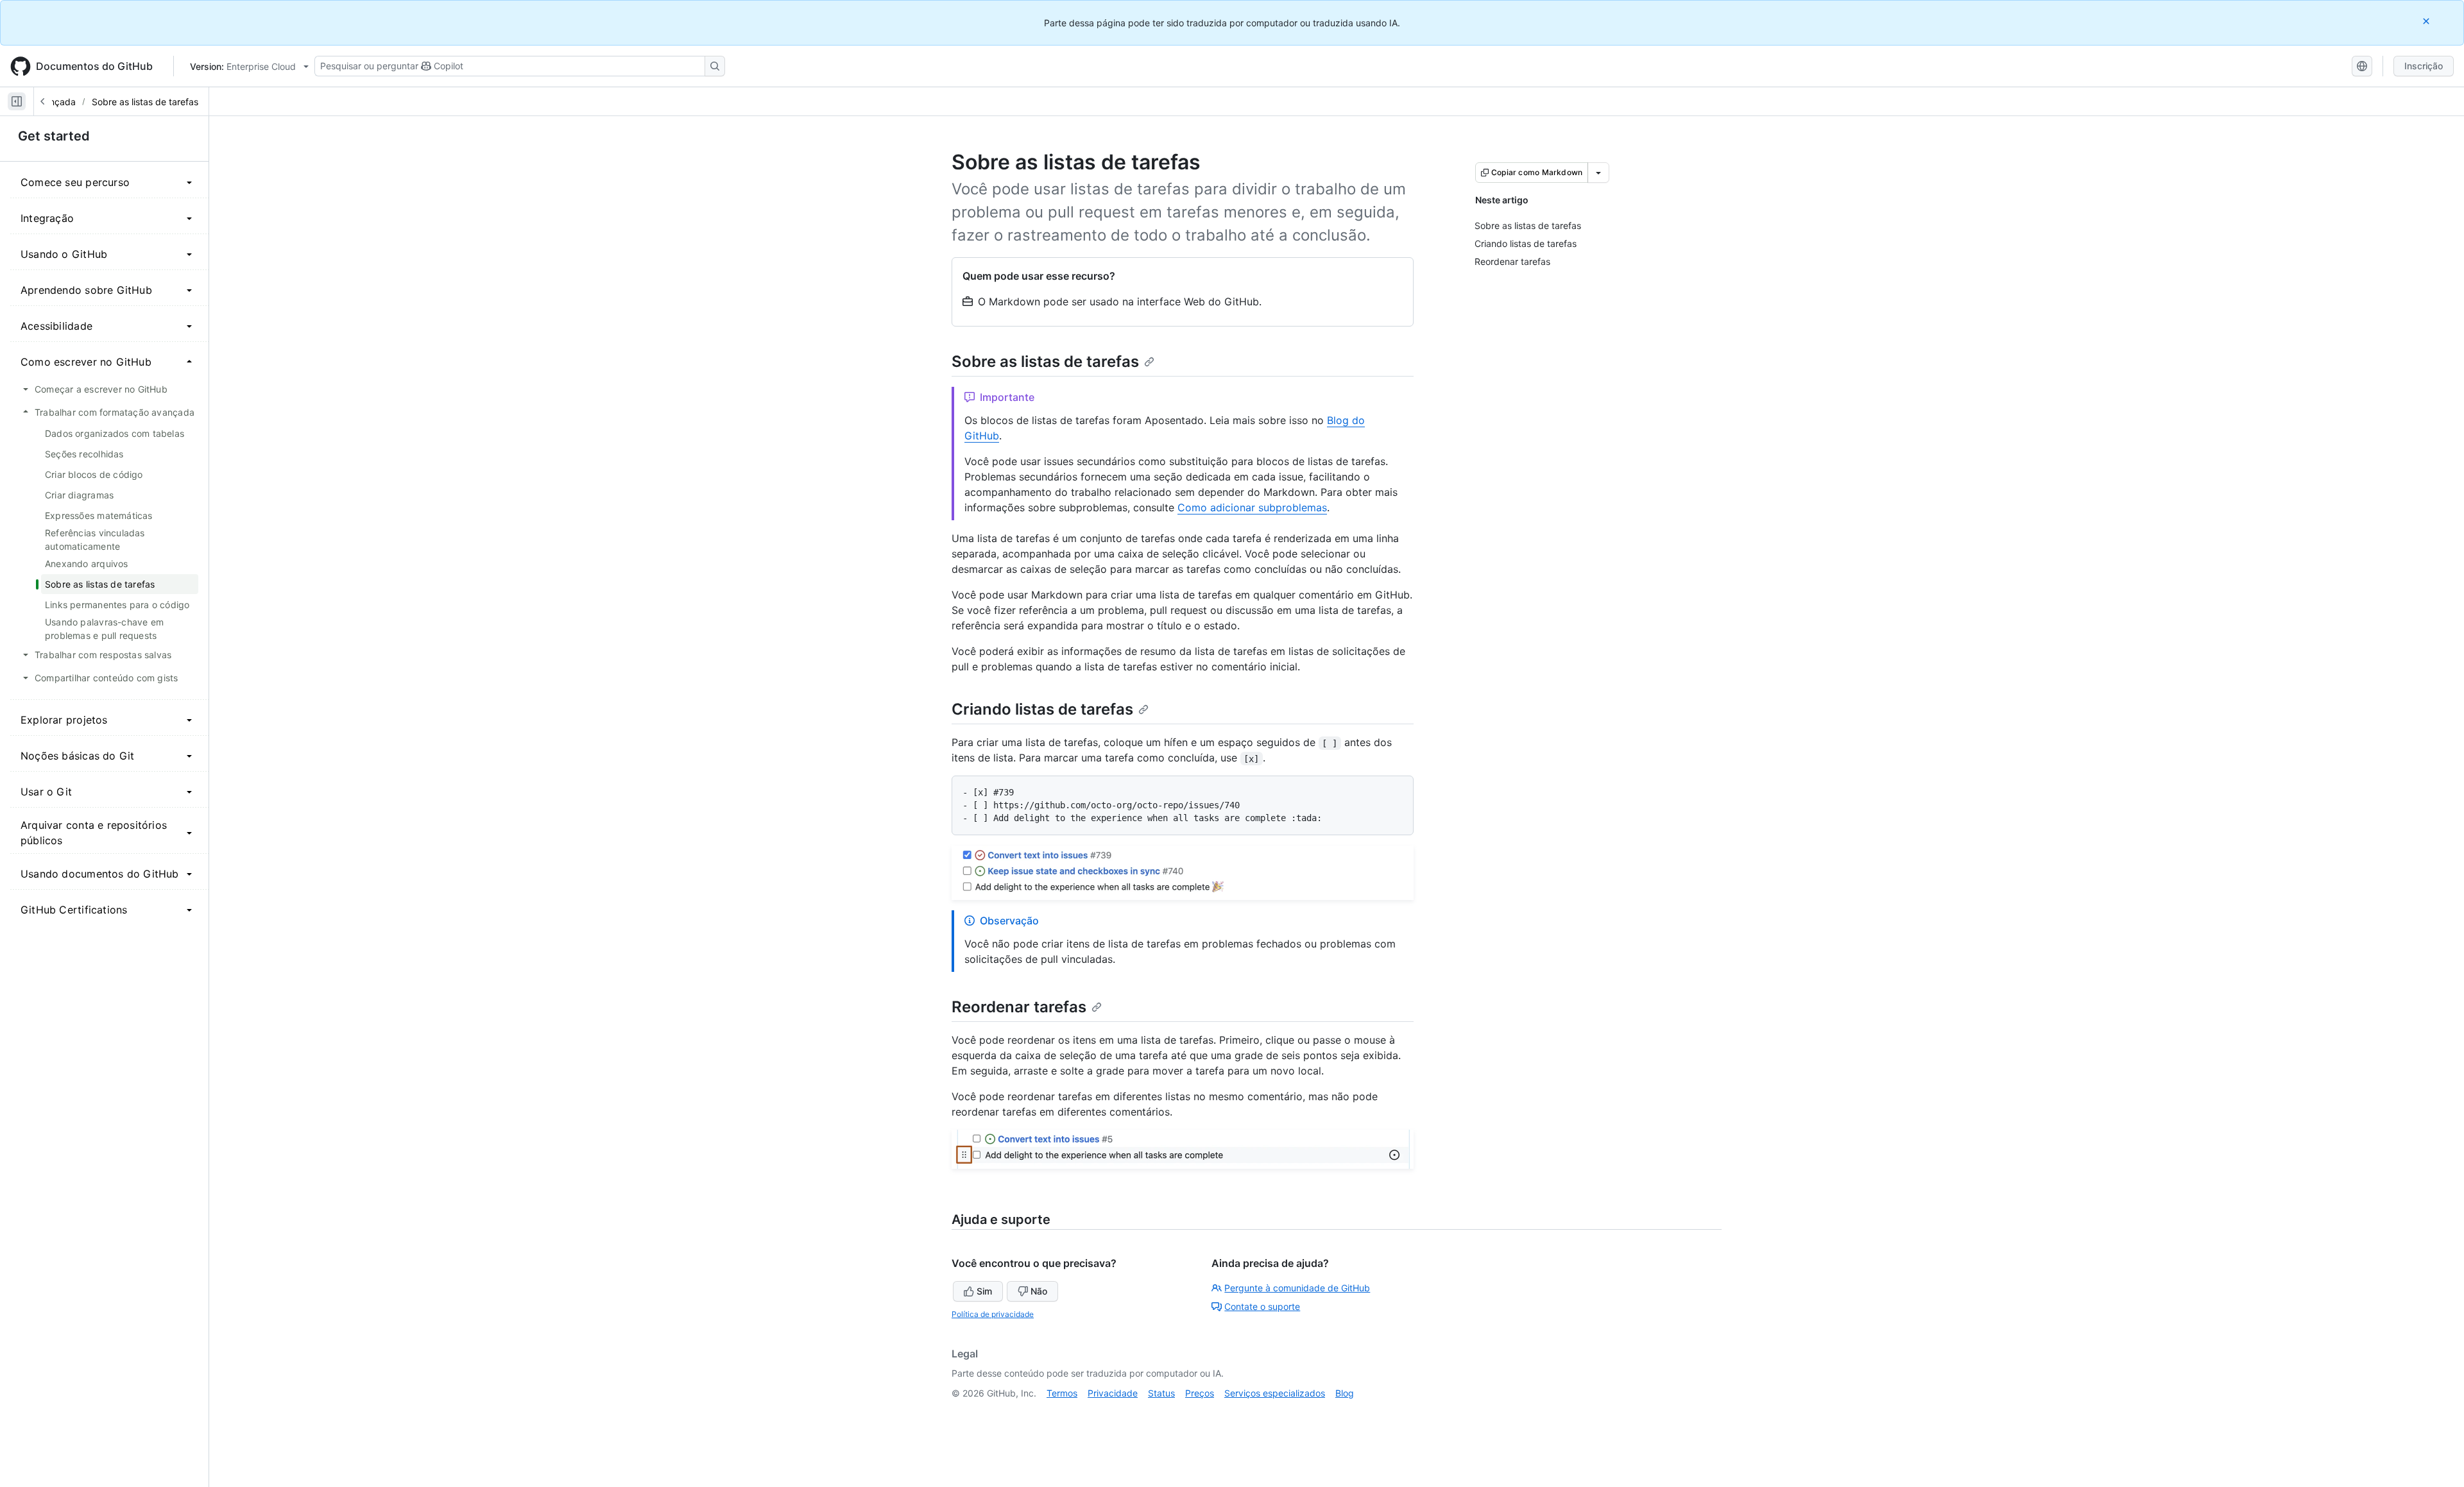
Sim (984, 1291)
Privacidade (1113, 1393)
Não (1039, 1291)
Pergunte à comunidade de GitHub (1297, 1288)
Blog (1345, 1393)
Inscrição (2424, 66)
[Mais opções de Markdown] (1598, 173)
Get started (54, 136)
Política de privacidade (993, 1314)
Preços (1200, 1393)
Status (1161, 1393)
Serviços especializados (1275, 1393)
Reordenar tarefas (1019, 1007)
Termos (1062, 1393)
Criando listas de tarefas (1042, 709)
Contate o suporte (1262, 1306)
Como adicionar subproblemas (1252, 507)
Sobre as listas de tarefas (145, 102)
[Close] (2427, 21)
